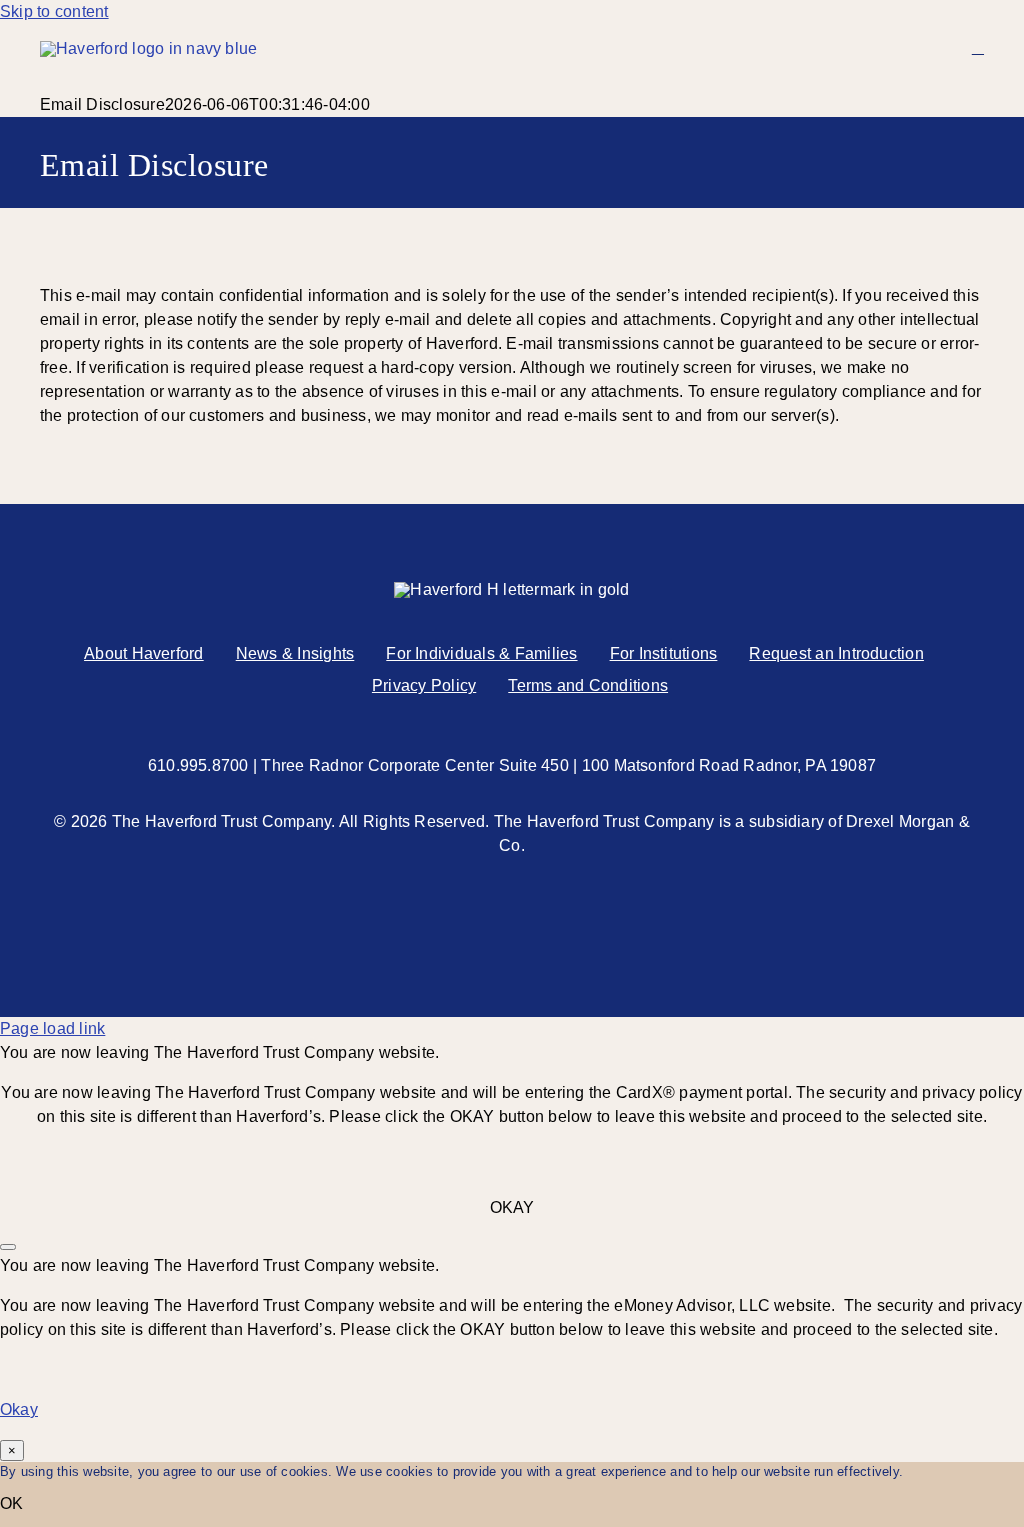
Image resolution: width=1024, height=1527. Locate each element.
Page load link (52, 1028)
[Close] (8, 1247)
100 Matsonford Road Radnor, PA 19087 (729, 765)
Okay (19, 1409)
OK (11, 1503)
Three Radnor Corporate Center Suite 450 (414, 765)
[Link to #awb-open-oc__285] (978, 48)
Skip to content (54, 11)
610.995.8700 (198, 765)
